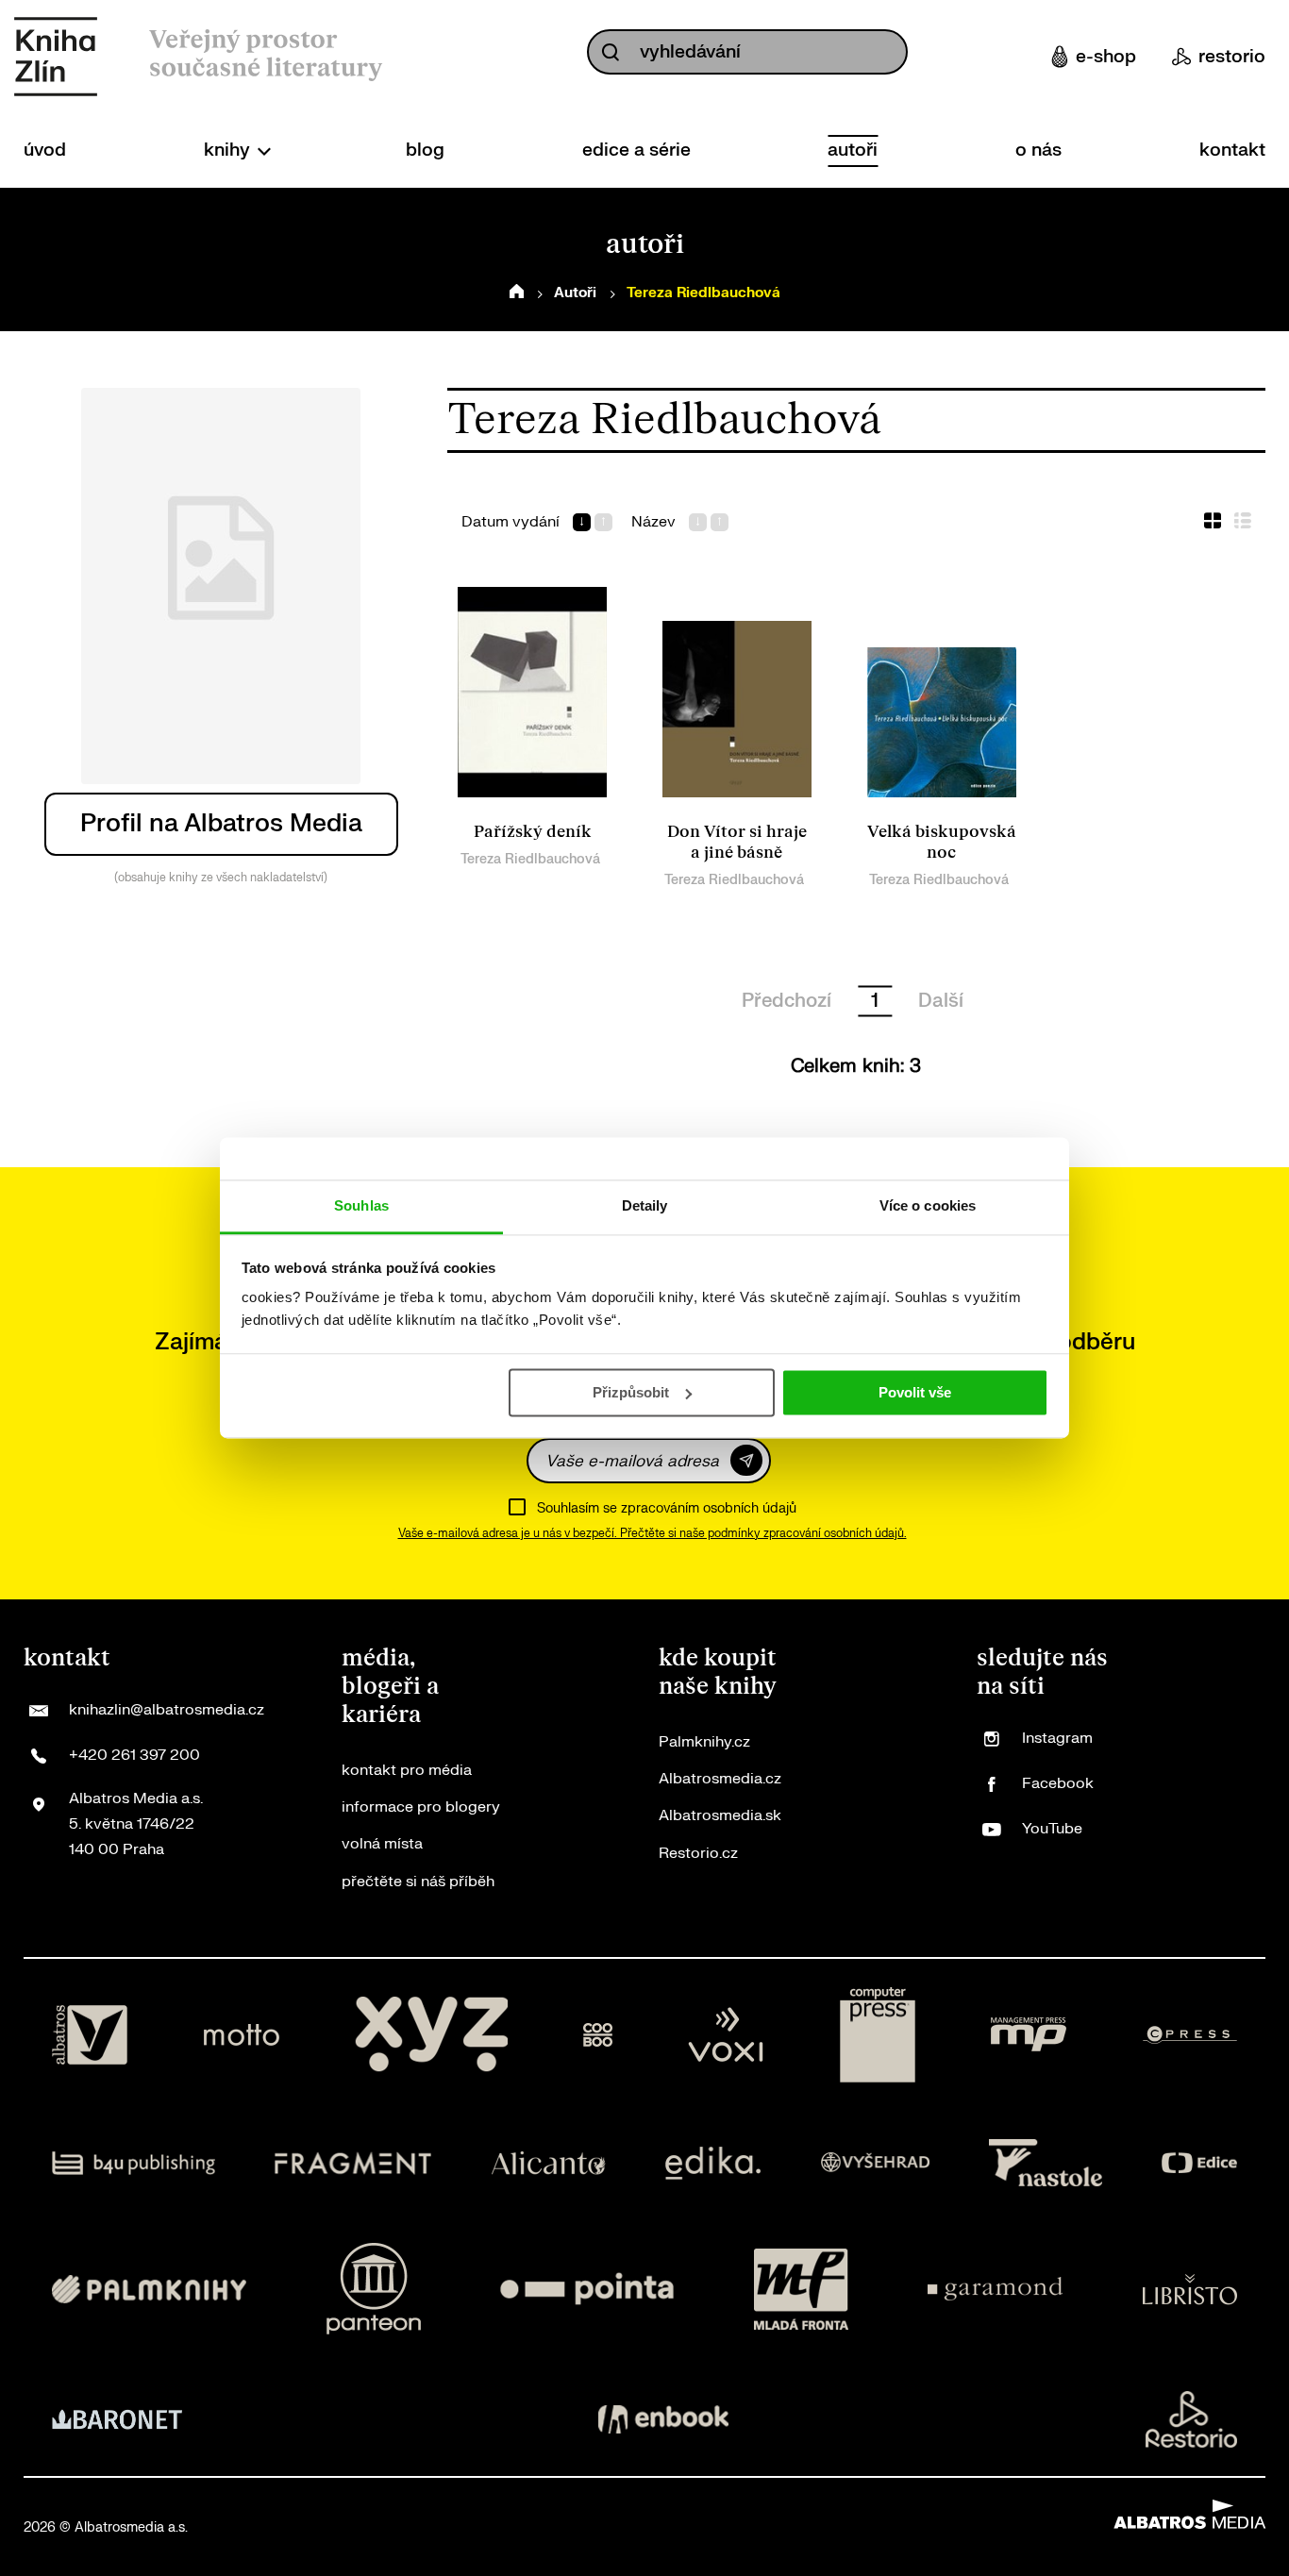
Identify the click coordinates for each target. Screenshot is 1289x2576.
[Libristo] (1190, 2289)
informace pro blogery (421, 1807)
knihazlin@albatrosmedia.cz (167, 1710)
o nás (1038, 150)
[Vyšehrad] (876, 2163)
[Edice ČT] (1199, 2163)
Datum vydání (511, 522)
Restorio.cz (698, 1853)
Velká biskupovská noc (942, 842)
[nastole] (1046, 2163)
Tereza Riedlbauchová (530, 859)
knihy (229, 150)
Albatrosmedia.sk (720, 1815)
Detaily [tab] (645, 1205)
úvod (45, 150)
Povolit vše (915, 1392)
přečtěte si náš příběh (418, 1882)
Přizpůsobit (631, 1392)
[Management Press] (1029, 2035)
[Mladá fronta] (801, 2289)
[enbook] (663, 2419)
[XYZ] (431, 2035)
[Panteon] (374, 2289)
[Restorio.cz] (1192, 2419)
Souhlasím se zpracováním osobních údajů (667, 1508)
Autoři (575, 293)
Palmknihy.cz (704, 1742)
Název (653, 522)
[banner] (56, 57)
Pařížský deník (533, 832)
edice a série (636, 150)
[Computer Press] (878, 2035)
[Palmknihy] (149, 2289)
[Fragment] (353, 2163)
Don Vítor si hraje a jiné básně (737, 842)
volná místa (382, 1844)
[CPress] (1190, 2035)
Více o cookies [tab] (928, 1205)
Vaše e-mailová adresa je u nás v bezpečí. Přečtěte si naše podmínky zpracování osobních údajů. (653, 1533)
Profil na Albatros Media (221, 823)
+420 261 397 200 (134, 1755)
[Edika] (713, 2163)
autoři (853, 150)
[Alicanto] (549, 2163)
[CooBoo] (598, 2035)
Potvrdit (746, 1460)
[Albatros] (90, 2035)
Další (941, 1001)
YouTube (1052, 1829)
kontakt (1232, 150)
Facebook (1058, 1783)
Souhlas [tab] (361, 1205)
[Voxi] (726, 2035)
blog (425, 150)
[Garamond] (995, 2289)
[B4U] (134, 2163)
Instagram (1057, 1738)
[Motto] (242, 2035)
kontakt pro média (407, 1770)
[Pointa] (587, 2289)
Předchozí (787, 1001)
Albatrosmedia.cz (720, 1779)
